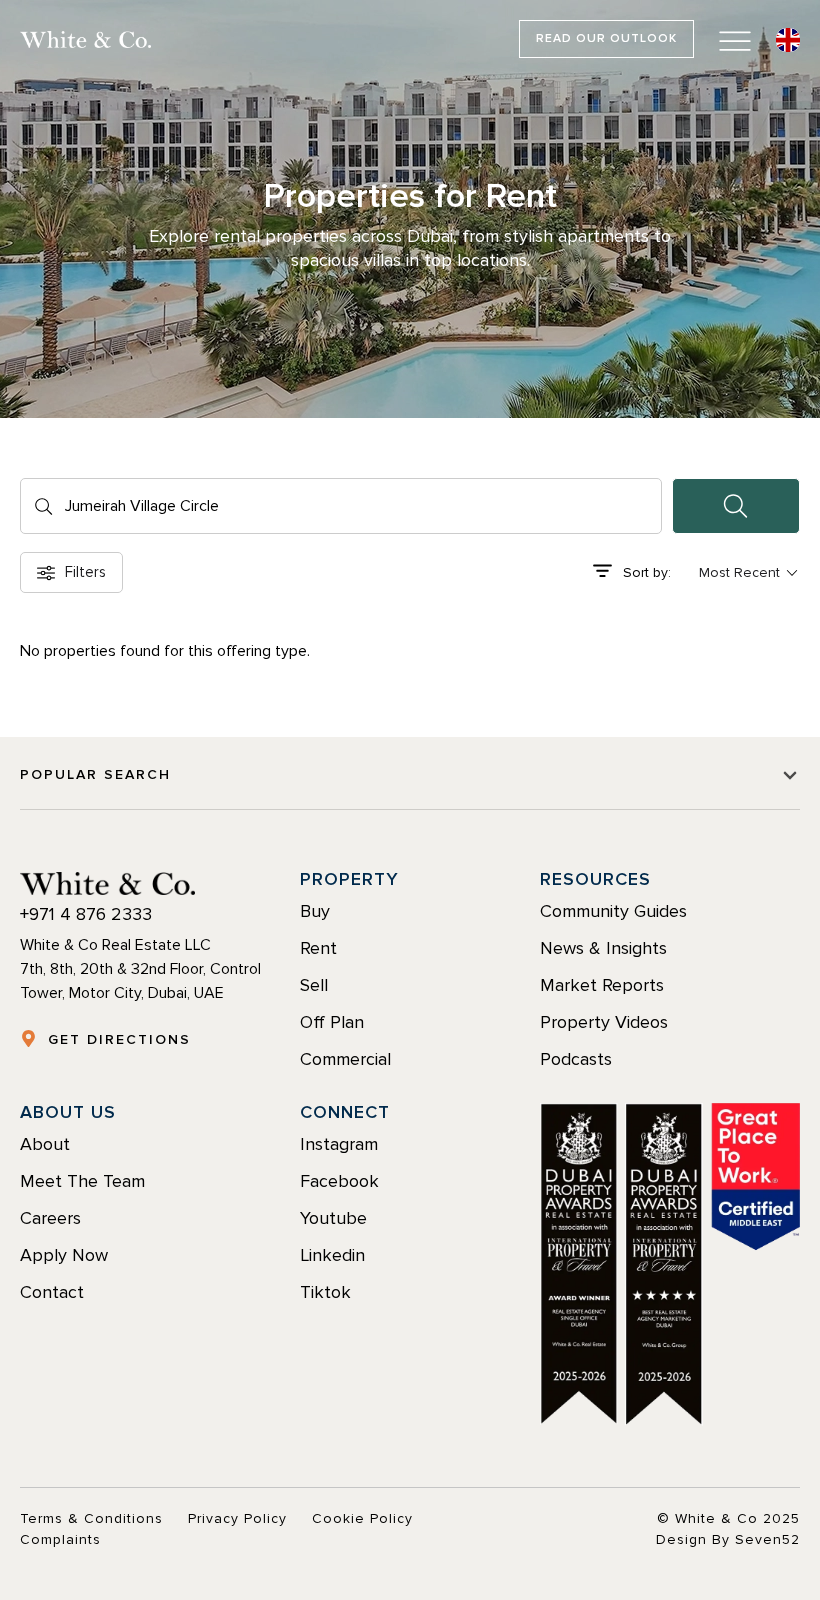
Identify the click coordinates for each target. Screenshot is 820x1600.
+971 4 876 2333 (86, 914)
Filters (85, 572)
